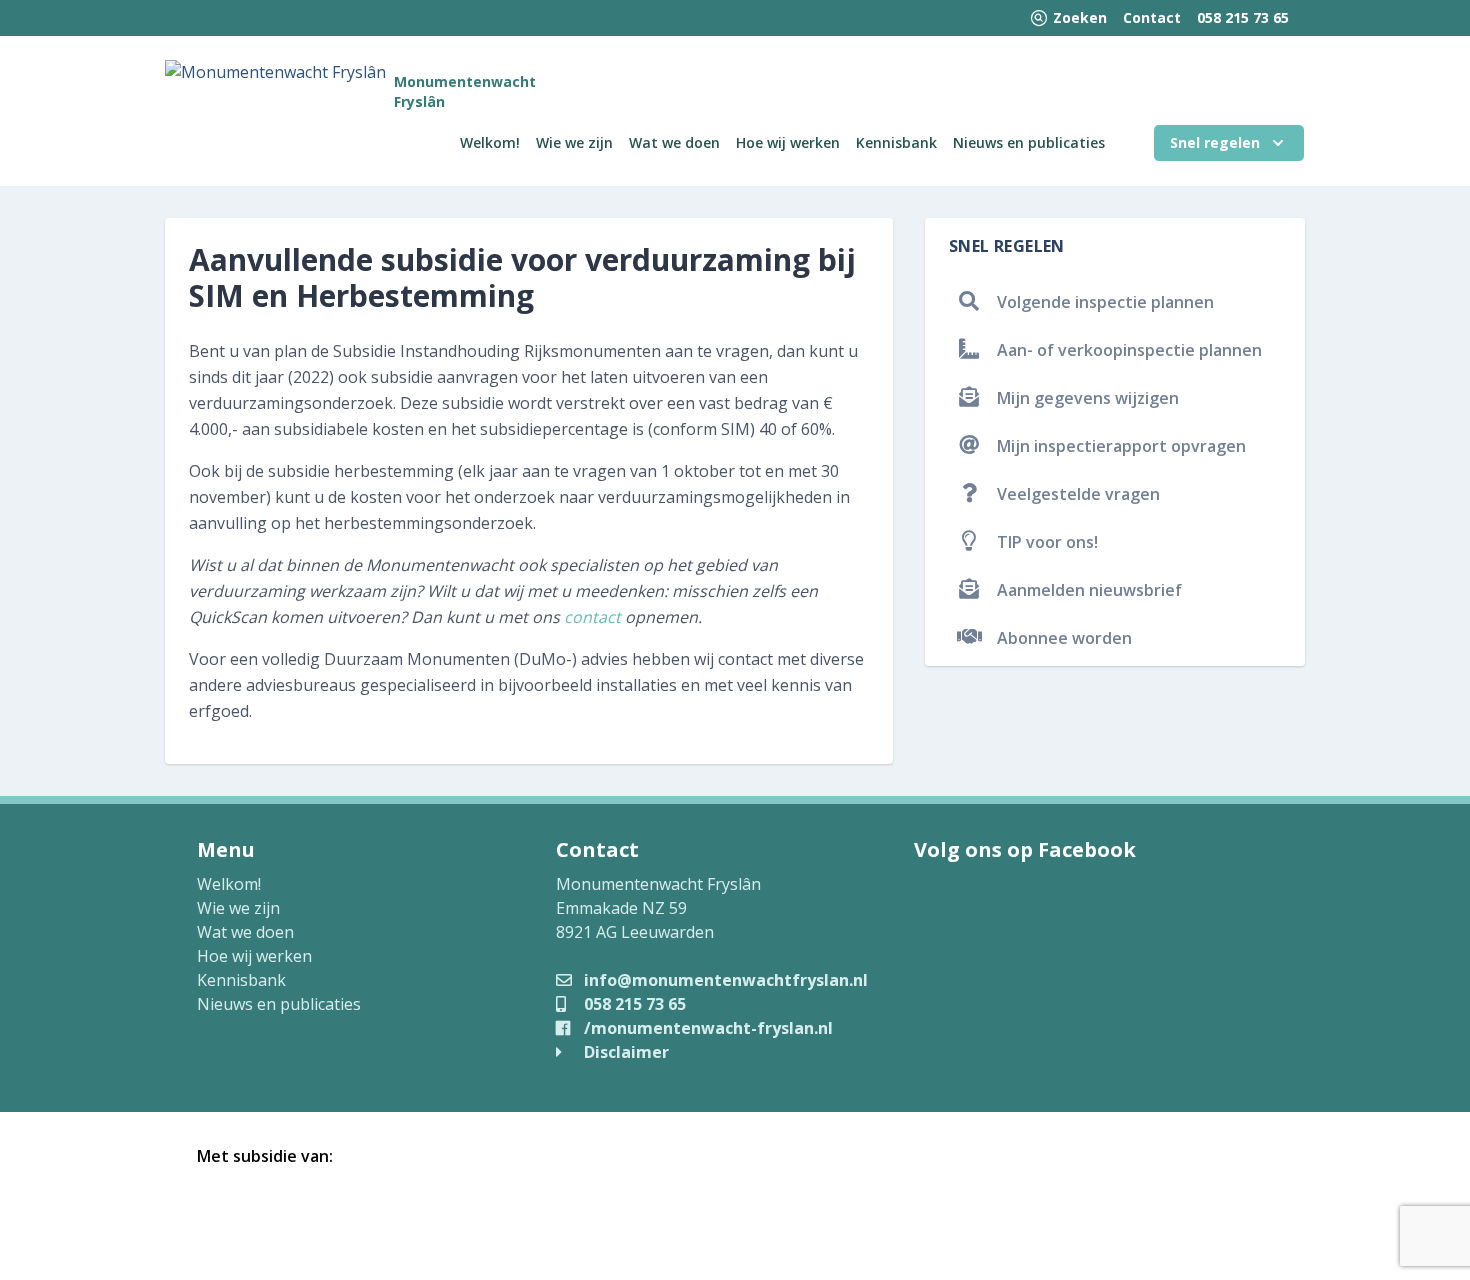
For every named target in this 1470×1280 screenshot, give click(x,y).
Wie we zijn (574, 142)
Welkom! (490, 142)
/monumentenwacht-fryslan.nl (706, 1028)
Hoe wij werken (788, 142)
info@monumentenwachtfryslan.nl (724, 980)
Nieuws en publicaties (1029, 142)
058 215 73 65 (1243, 17)
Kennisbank (896, 142)
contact (592, 617)
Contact (1152, 17)
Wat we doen (674, 142)
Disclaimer (624, 1052)
